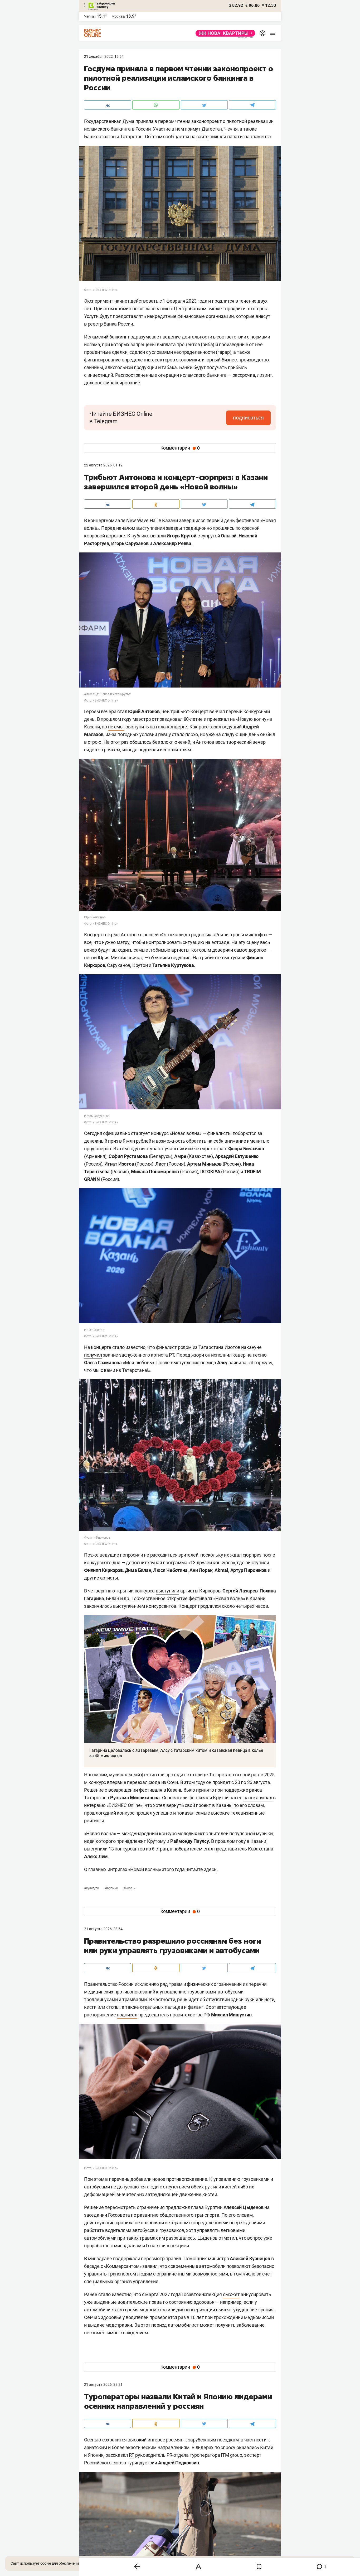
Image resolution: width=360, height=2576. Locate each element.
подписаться (248, 418)
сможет (231, 2294)
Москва (118, 16)
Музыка (112, 1888)
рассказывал (258, 1798)
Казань (129, 1888)
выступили (167, 1591)
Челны (90, 16)
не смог (116, 727)
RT (132, 2455)
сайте (202, 137)
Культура (92, 1888)
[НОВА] (224, 33)
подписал (127, 2015)
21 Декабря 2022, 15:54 (104, 56)
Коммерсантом (123, 2266)
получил (93, 1355)
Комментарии (180, 448)
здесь (210, 1869)
